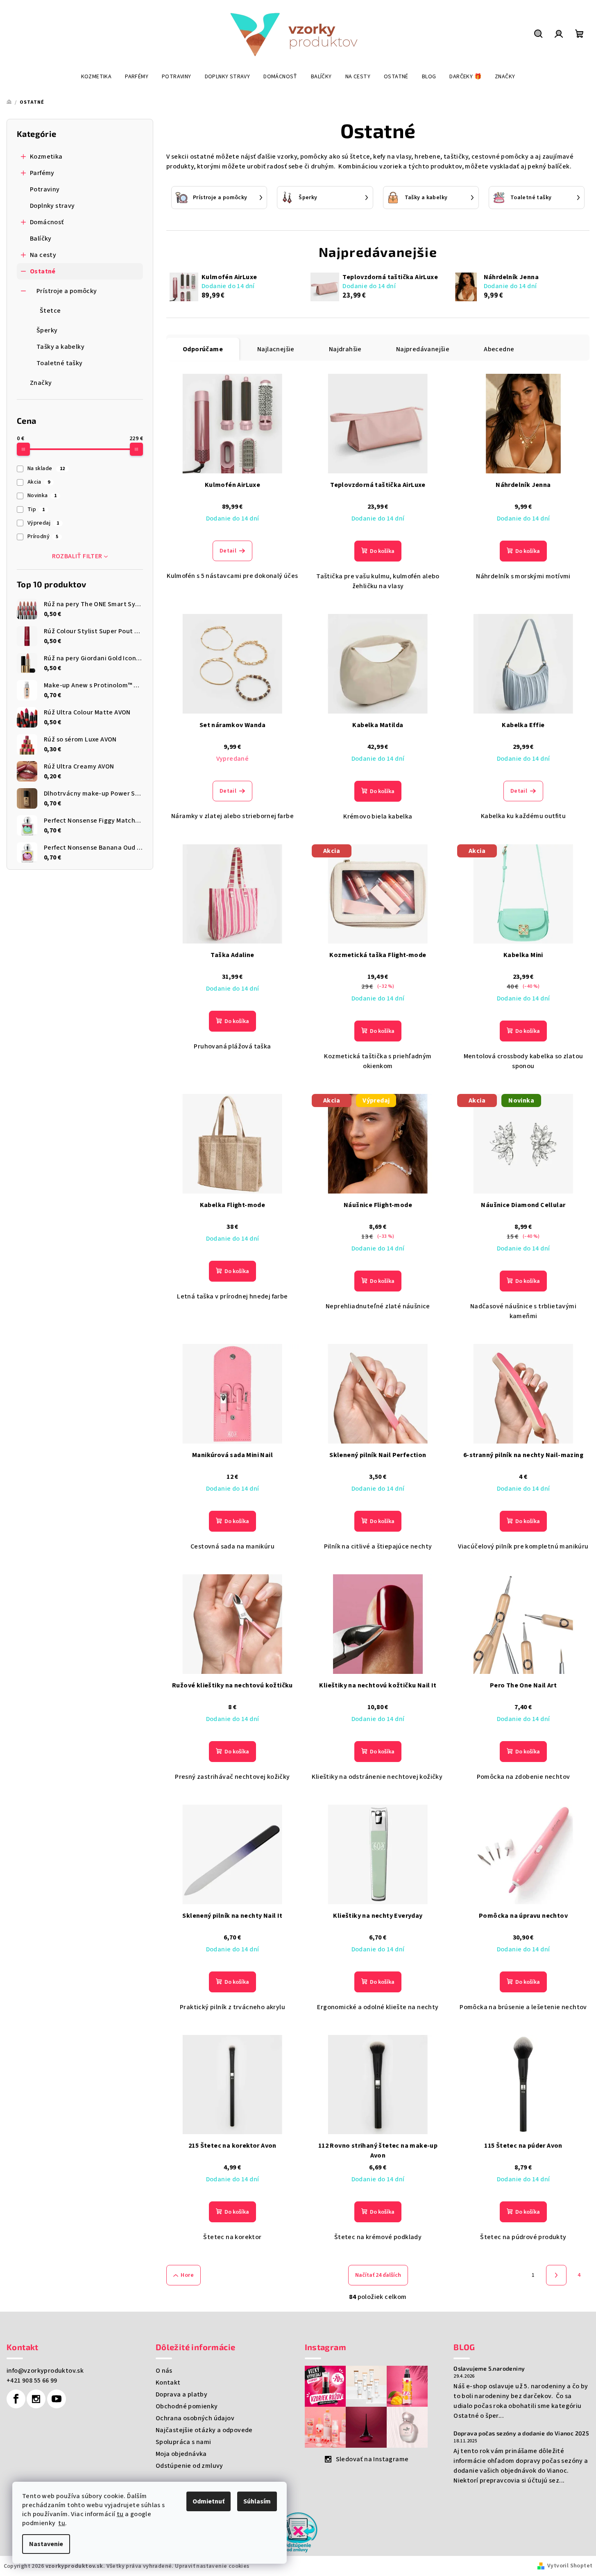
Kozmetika (46, 157)
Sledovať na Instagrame (372, 2459)
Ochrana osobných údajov (195, 2418)
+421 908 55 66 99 (32, 2380)
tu (120, 2514)
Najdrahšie (345, 349)
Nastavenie (46, 2544)
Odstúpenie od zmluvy (189, 2466)
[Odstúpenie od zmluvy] (298, 2532)
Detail (228, 551)
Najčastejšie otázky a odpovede (204, 2430)
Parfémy (42, 173)
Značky (41, 383)
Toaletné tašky (60, 363)
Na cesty (43, 255)
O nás (164, 2371)
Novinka (42, 496)
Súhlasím (257, 2501)
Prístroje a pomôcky (67, 291)
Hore (187, 2275)
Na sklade (46, 468)
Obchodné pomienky (187, 2406)
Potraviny (45, 189)
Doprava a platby (181, 2394)
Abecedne (499, 349)
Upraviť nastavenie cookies (212, 2566)
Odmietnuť (208, 2501)
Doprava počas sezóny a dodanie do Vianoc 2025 (521, 2433)
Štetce (50, 311)
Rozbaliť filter (77, 556)
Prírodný (43, 537)
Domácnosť (47, 222)
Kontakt (168, 2383)
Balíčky (41, 239)
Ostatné (43, 271)
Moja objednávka (181, 2454)
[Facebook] (16, 2399)
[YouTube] (57, 2399)
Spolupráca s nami (184, 2442)
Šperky (47, 330)
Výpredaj (43, 523)
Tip (36, 509)
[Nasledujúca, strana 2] (556, 2275)
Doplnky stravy (52, 206)
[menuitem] (96, 77)
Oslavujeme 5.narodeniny (489, 2369)
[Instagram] (36, 2399)
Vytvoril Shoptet (570, 2566)
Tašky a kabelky (60, 347)
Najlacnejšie (276, 349)
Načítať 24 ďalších (378, 2275)
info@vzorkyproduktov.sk (45, 2371)
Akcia (39, 482)
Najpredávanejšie (423, 349)
